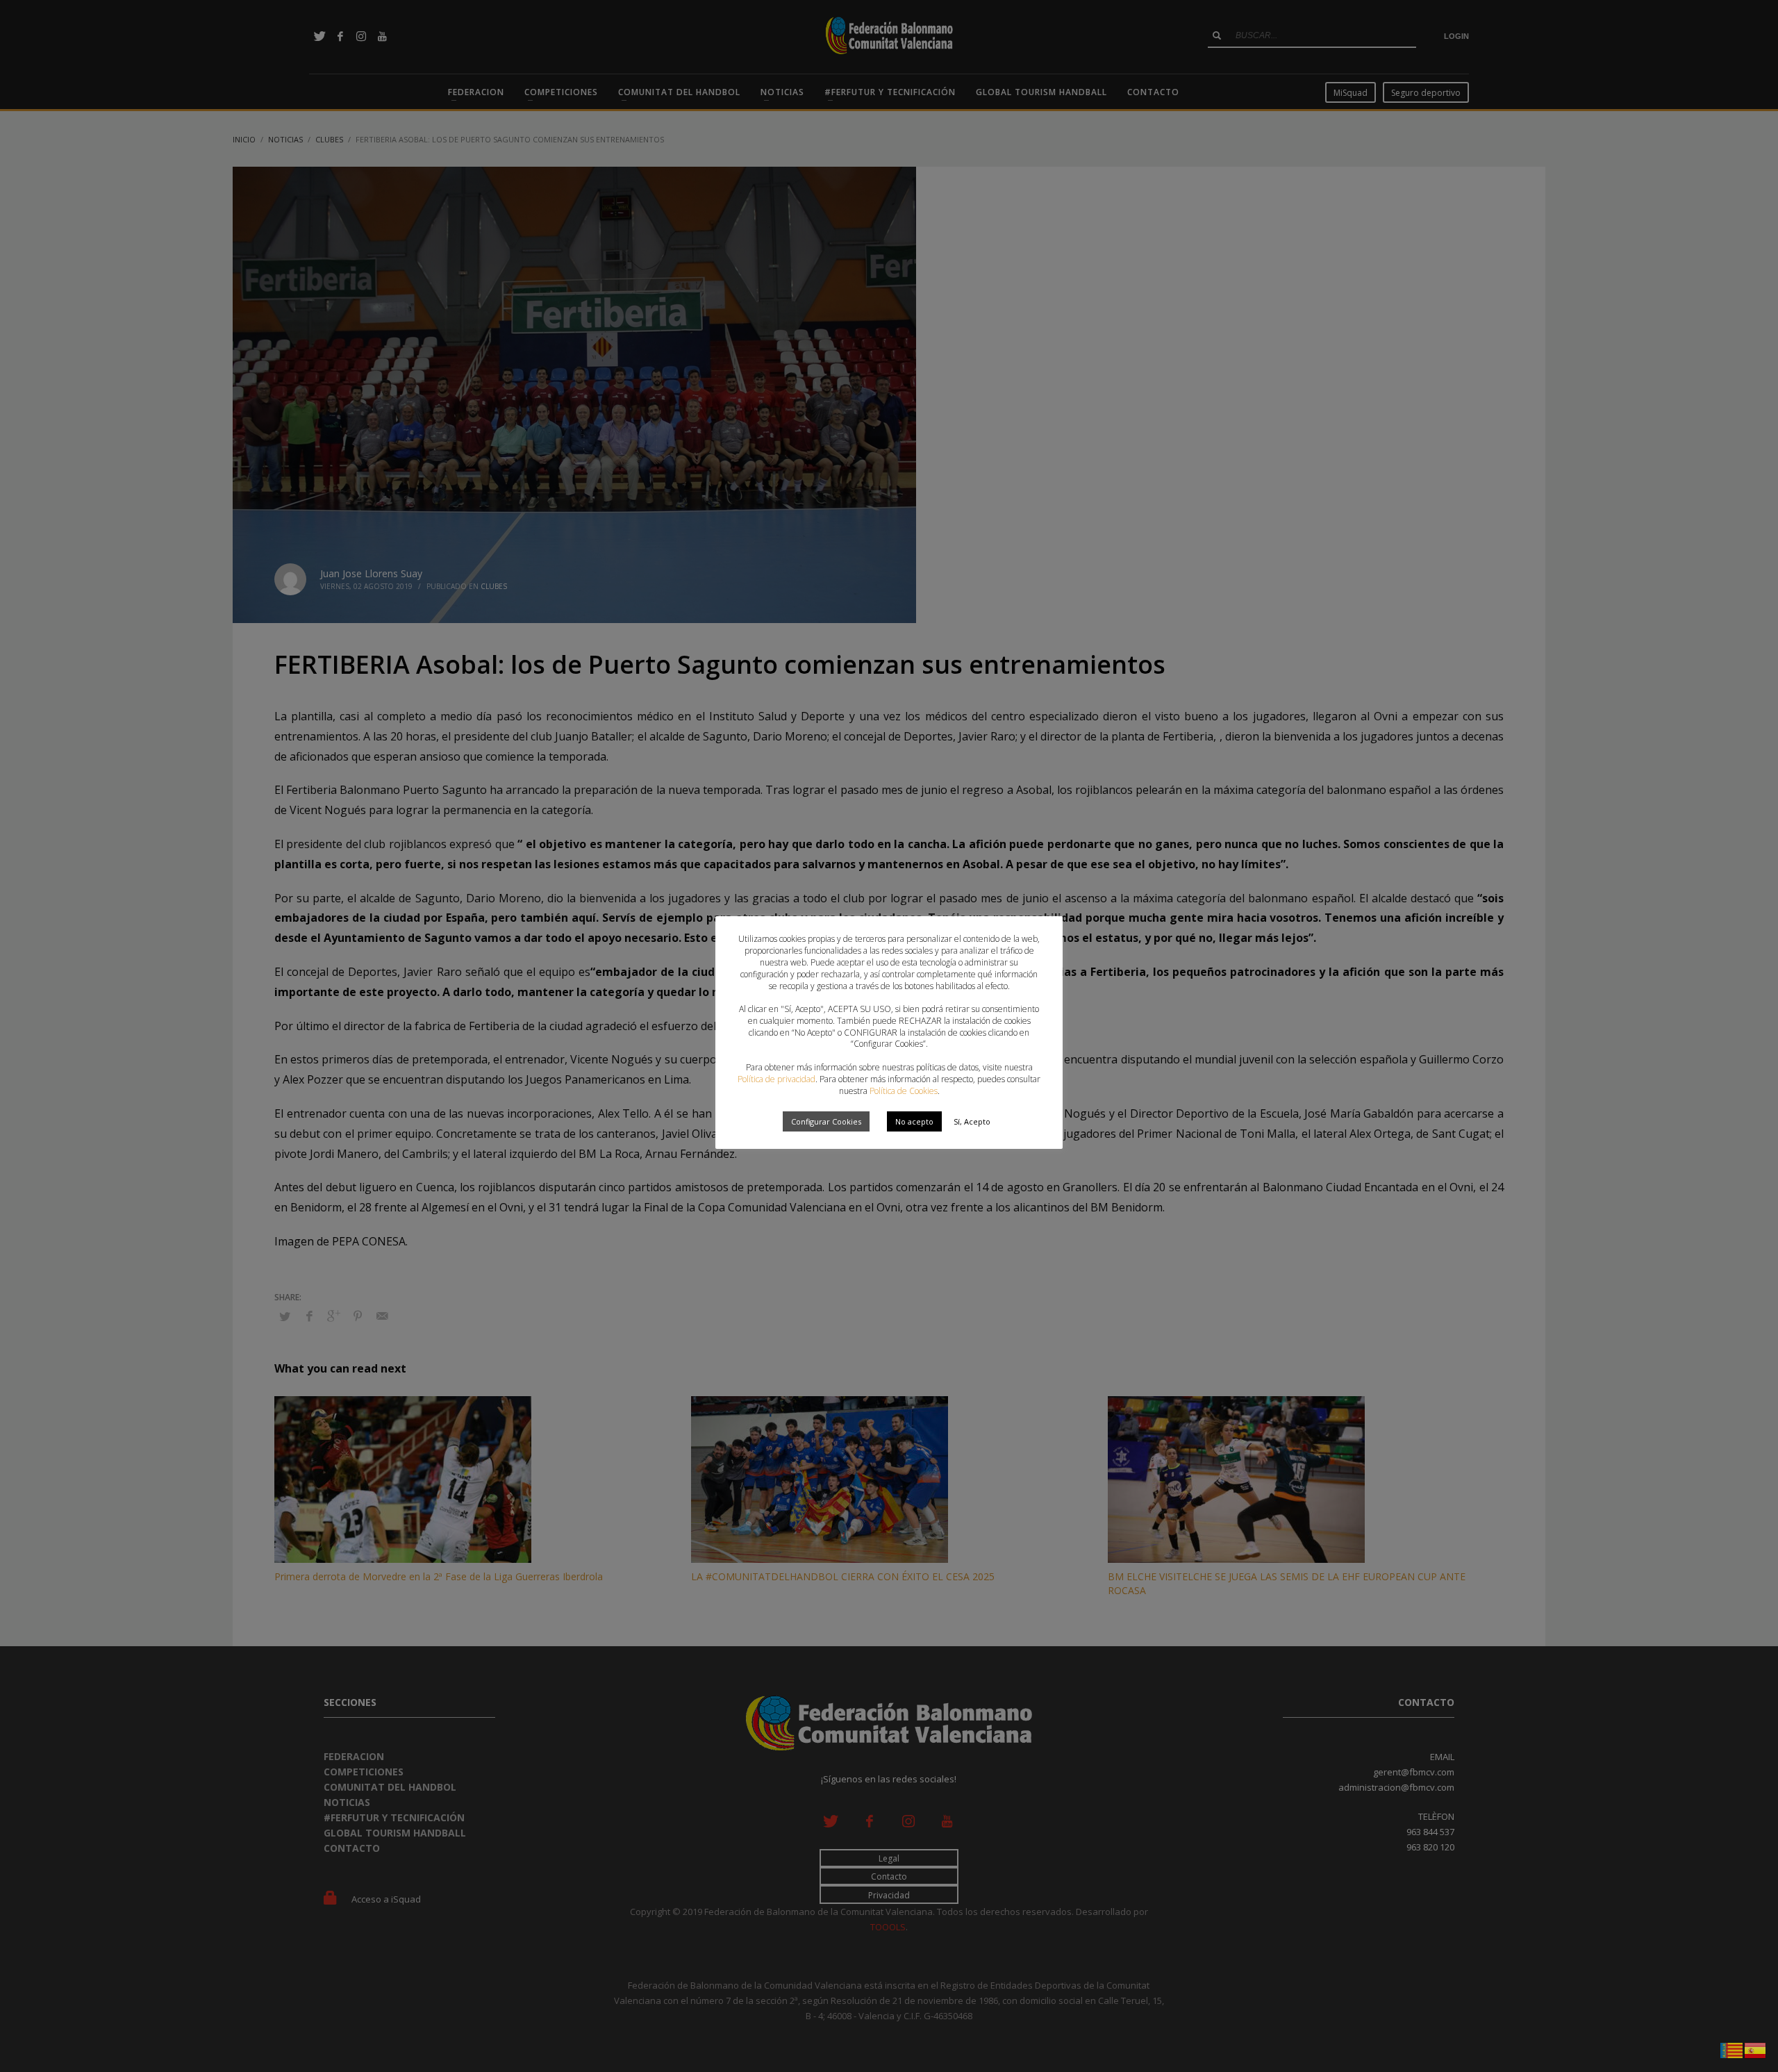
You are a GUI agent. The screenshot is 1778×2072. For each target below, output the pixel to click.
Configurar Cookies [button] (826, 1121)
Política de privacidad (776, 1079)
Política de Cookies (904, 1091)
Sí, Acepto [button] (972, 1121)
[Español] (1756, 2049)
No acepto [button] (914, 1121)
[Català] (1732, 2049)
